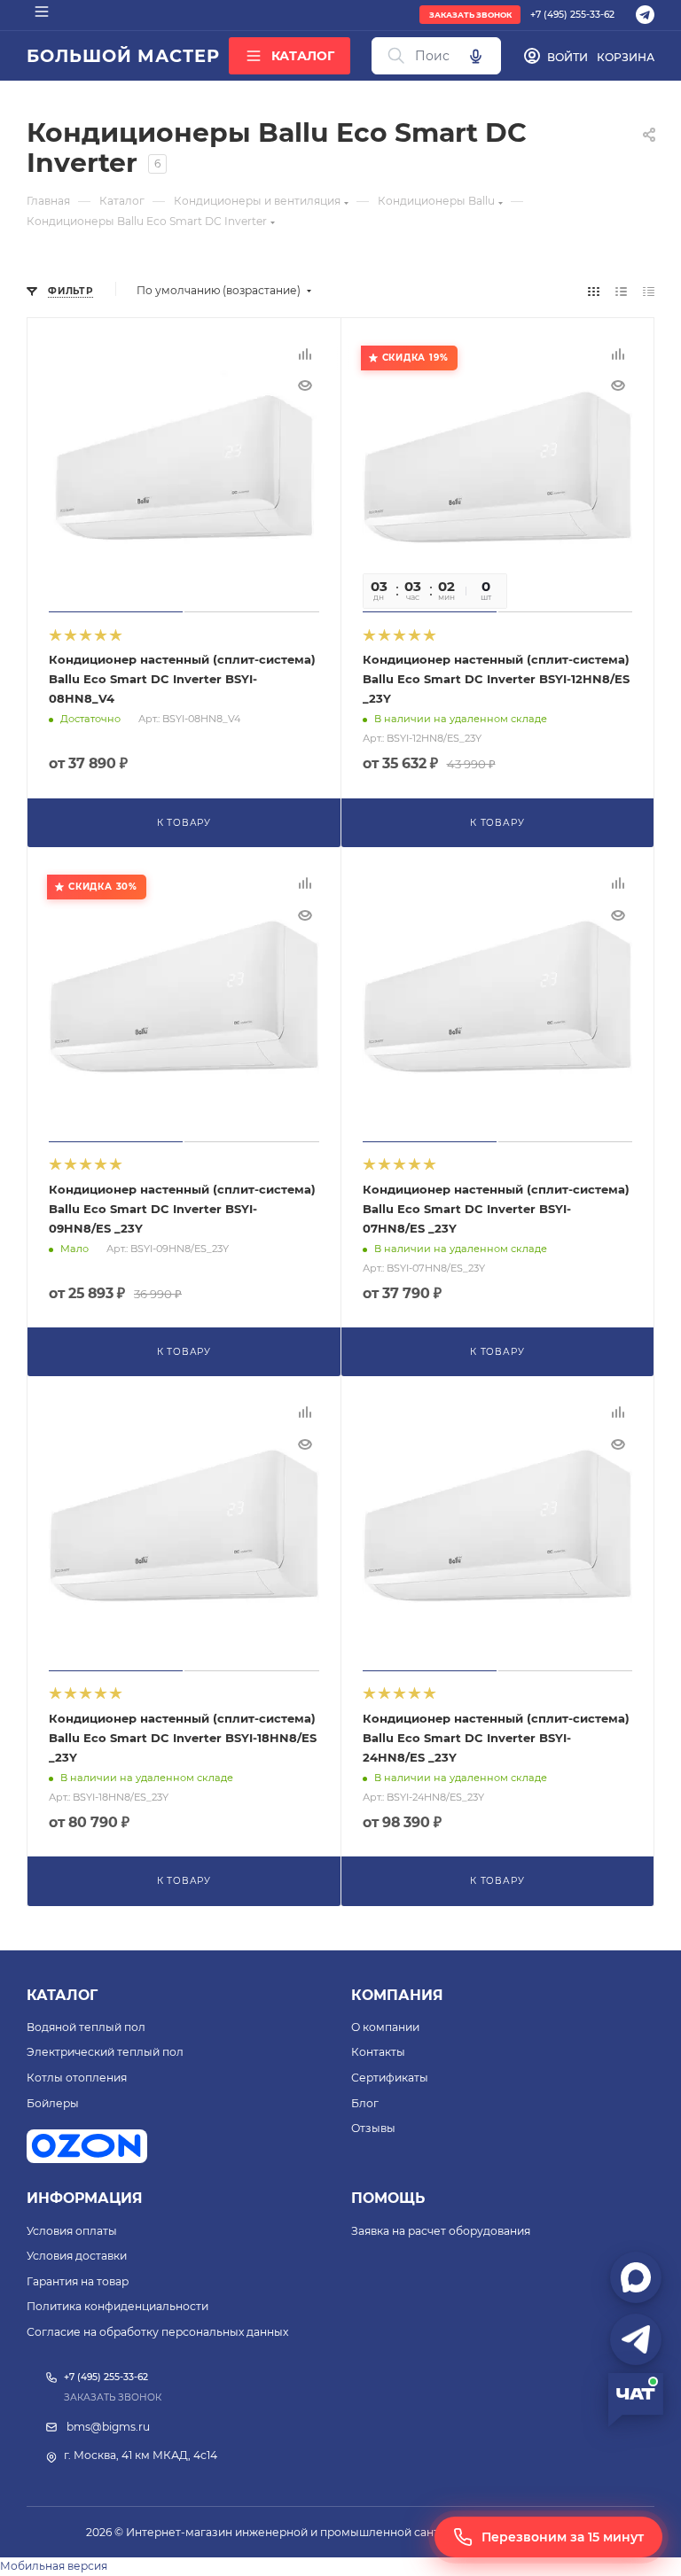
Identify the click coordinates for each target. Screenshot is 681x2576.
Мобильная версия (54, 2566)
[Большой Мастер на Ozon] (87, 2146)
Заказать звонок (470, 15)
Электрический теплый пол (105, 2052)
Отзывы (373, 2128)
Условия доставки (77, 2256)
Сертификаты (390, 2078)
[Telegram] (645, 15)
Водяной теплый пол (86, 2027)
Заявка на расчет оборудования (441, 2231)
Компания (397, 1995)
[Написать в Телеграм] (636, 2339)
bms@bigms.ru (108, 2427)
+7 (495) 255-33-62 (572, 15)
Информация (85, 2198)
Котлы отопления (77, 2078)
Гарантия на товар (78, 2281)
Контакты (378, 2052)
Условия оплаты (72, 2231)
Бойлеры (53, 2103)
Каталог (62, 1995)
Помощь (388, 2198)
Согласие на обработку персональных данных (157, 2332)
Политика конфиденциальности (117, 2306)
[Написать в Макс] (636, 2277)
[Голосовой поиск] (475, 56)
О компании (385, 2027)
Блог (365, 2103)
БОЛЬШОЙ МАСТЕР (123, 56)
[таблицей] (649, 291)
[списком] (621, 291)
